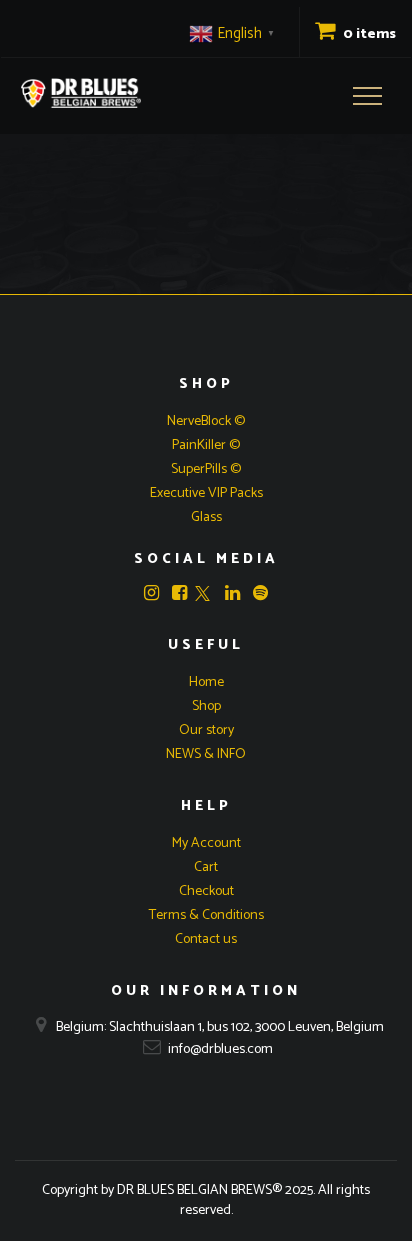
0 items (368, 34)
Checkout (206, 891)
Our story (206, 730)
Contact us (206, 939)
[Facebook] (179, 593)
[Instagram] (151, 593)
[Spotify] (260, 593)
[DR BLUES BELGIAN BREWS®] (81, 93)
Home (206, 682)
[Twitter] (202, 595)
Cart (206, 867)
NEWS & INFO (206, 754)
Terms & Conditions (206, 915)
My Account (206, 843)
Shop (206, 706)
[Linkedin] (232, 593)
